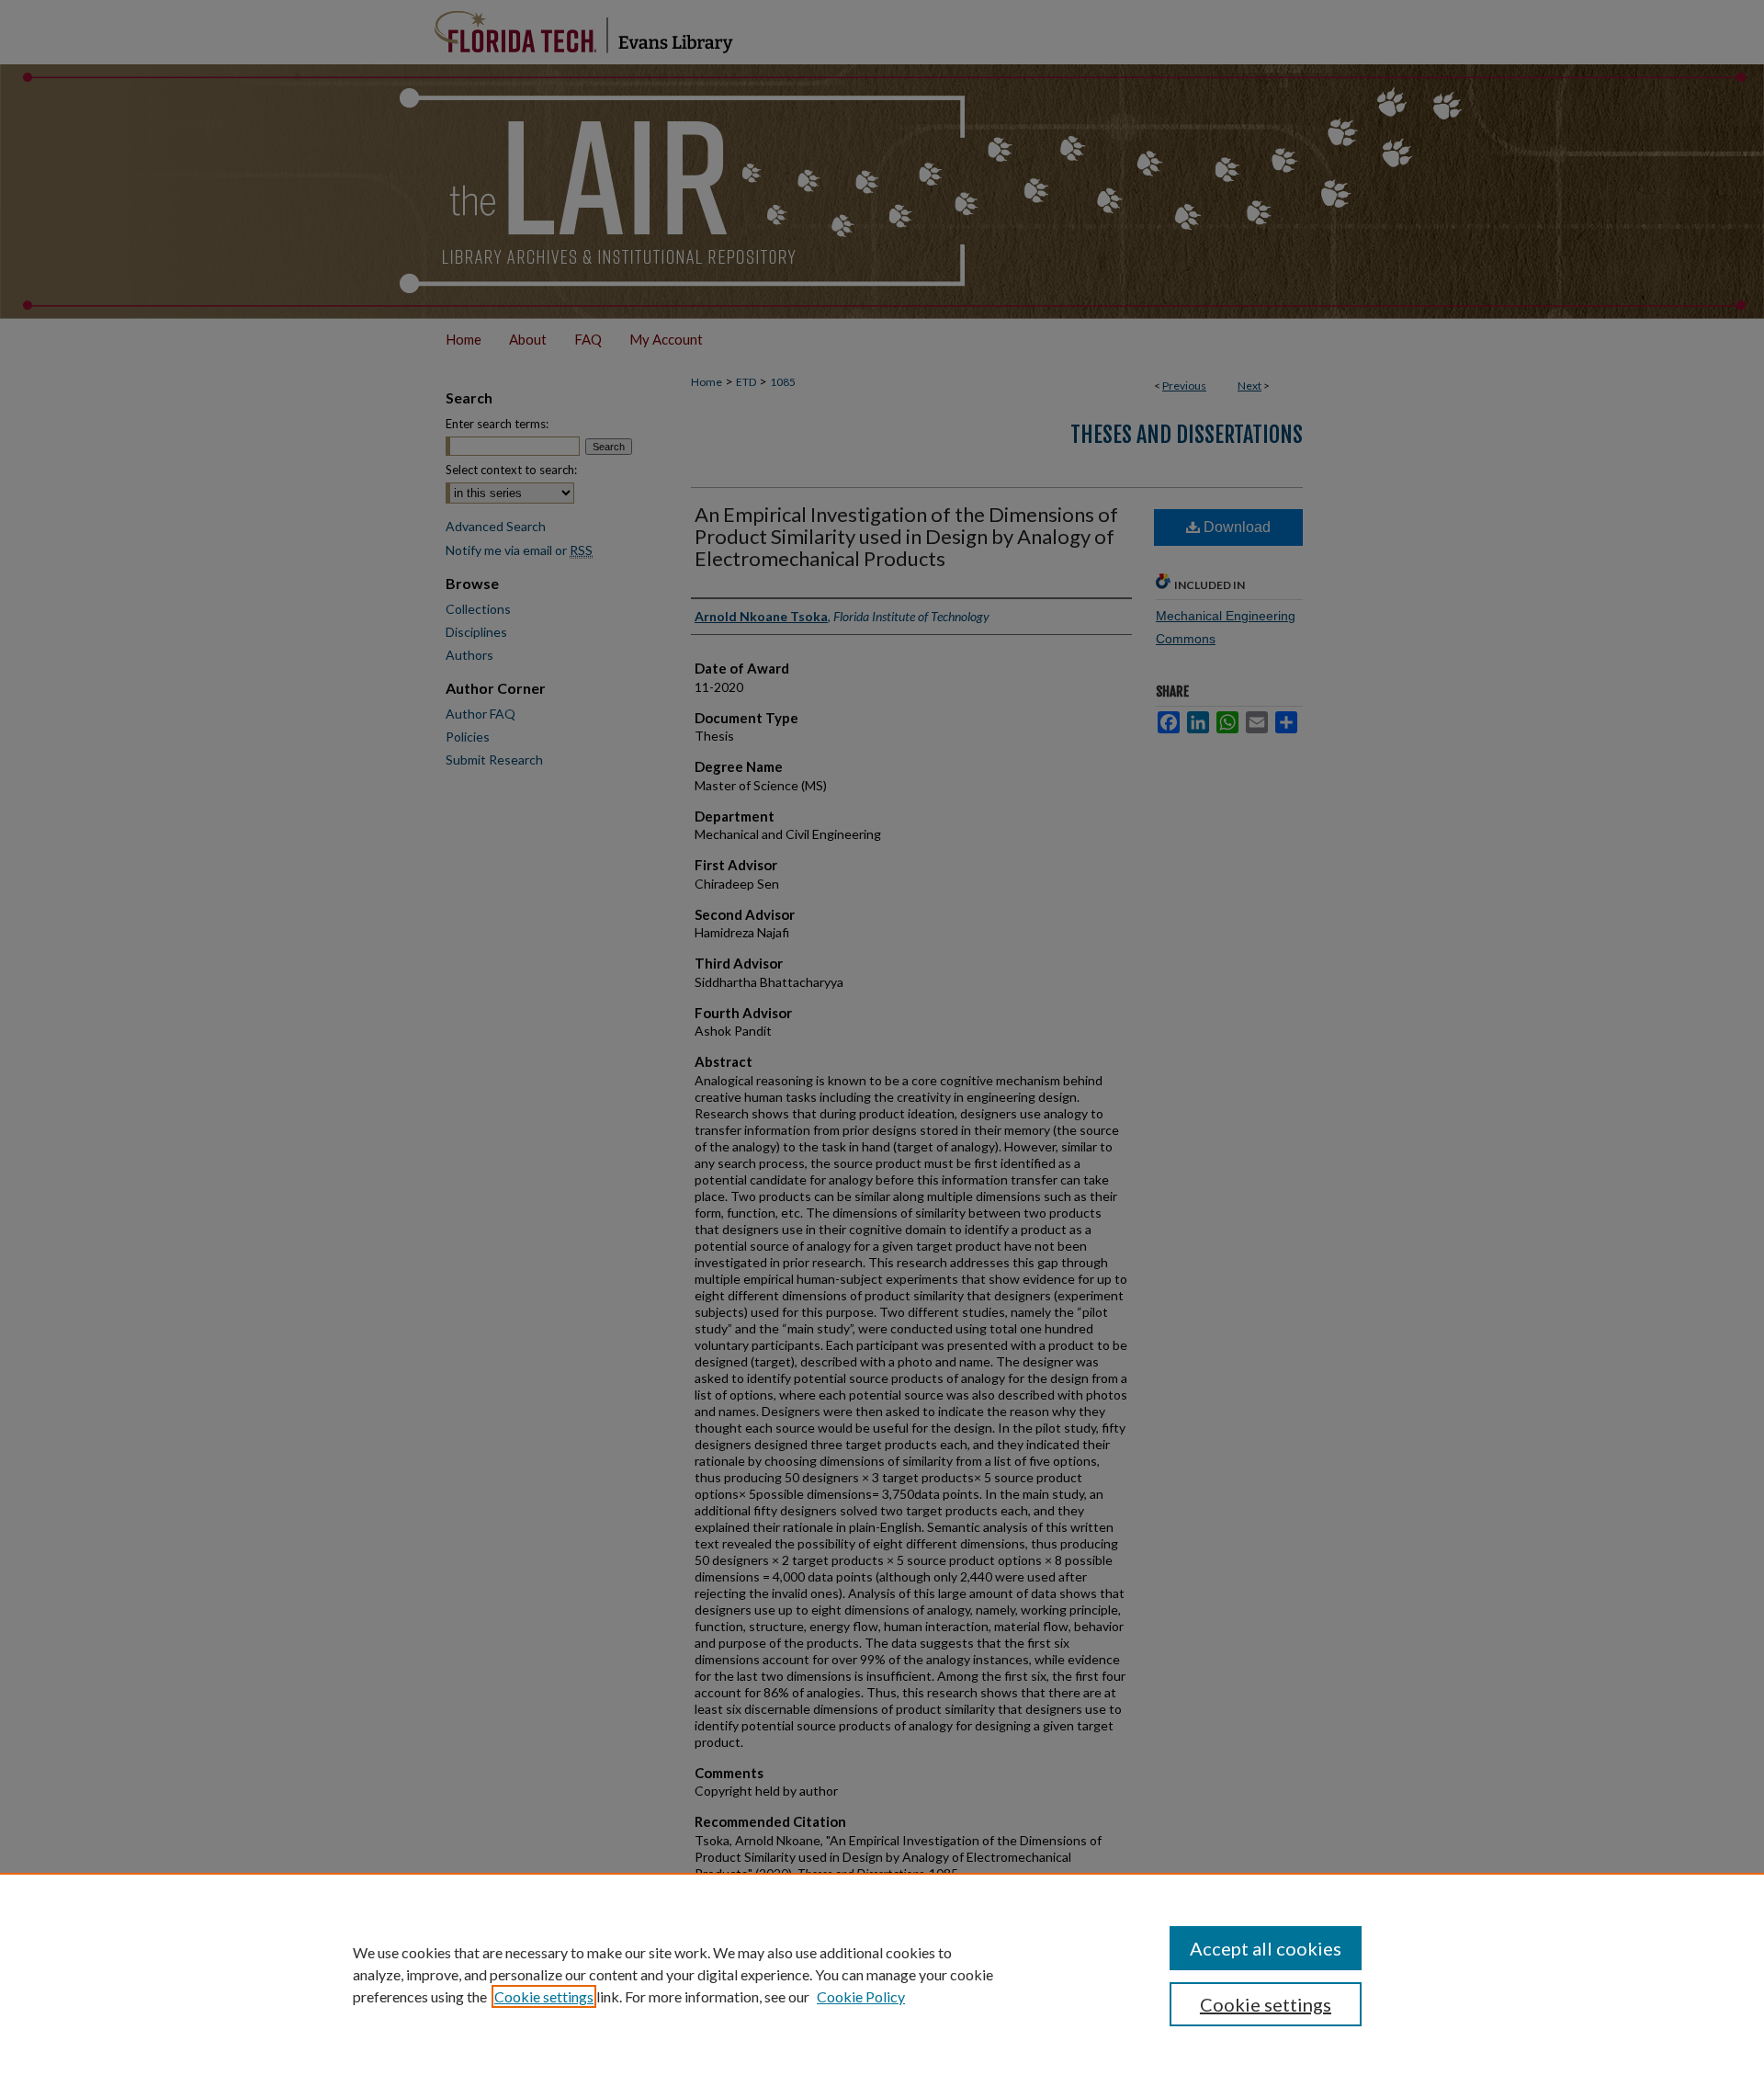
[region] (882, 1974)
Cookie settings (544, 1996)
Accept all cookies (1266, 1948)
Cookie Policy (861, 1996)
